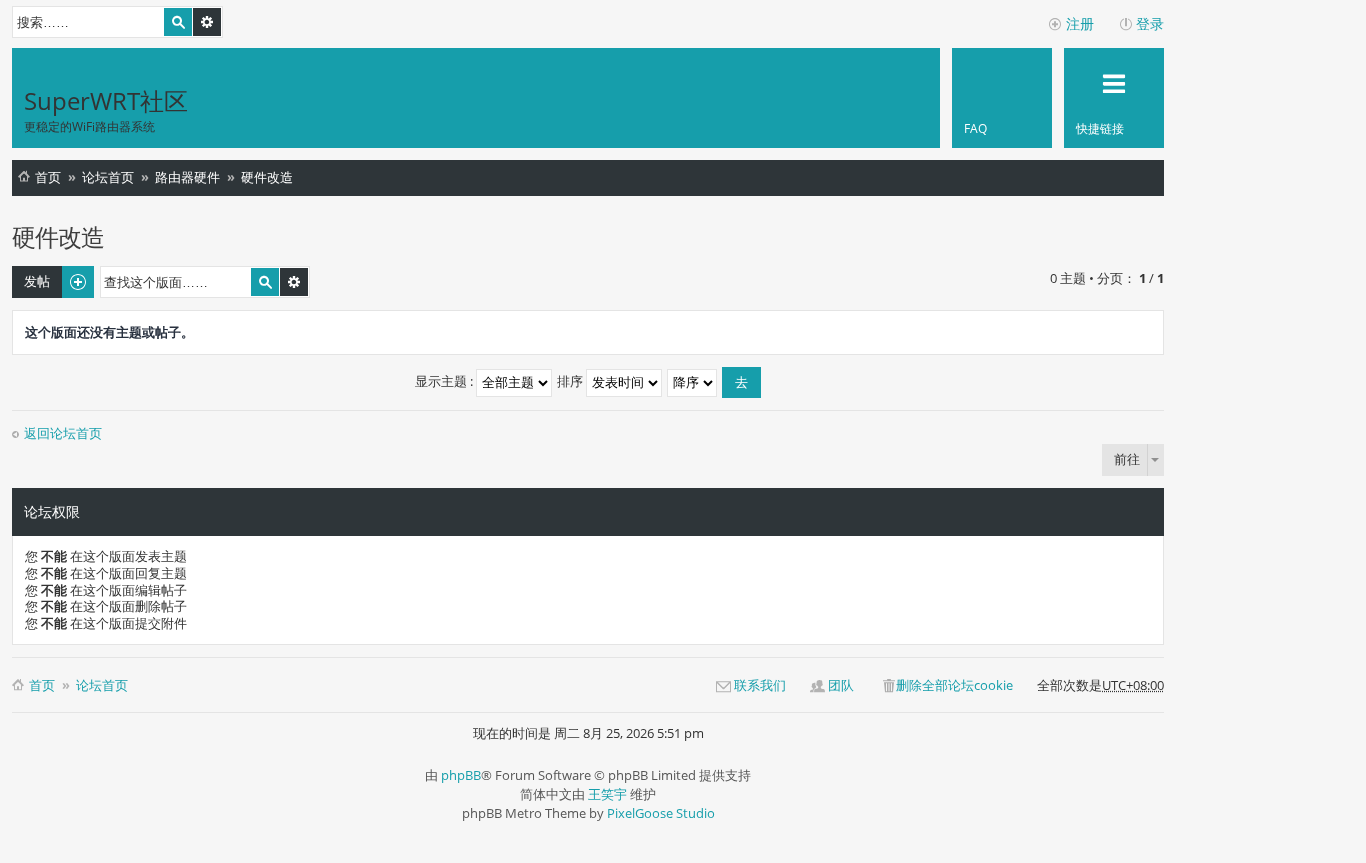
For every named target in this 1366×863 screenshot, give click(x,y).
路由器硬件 (187, 177)
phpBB (461, 775)
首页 (48, 177)
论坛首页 (108, 177)
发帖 (37, 281)
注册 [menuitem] (1080, 23)
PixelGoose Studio (661, 813)
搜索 (178, 22)
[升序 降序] (693, 381)
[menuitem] (1002, 98)
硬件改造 (267, 177)
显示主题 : (445, 381)
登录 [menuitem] (1150, 23)
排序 (571, 381)
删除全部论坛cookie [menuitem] (954, 685)
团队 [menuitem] (841, 685)
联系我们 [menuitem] (760, 685)
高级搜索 (207, 22)
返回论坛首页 (63, 433)
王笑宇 (607, 794)
